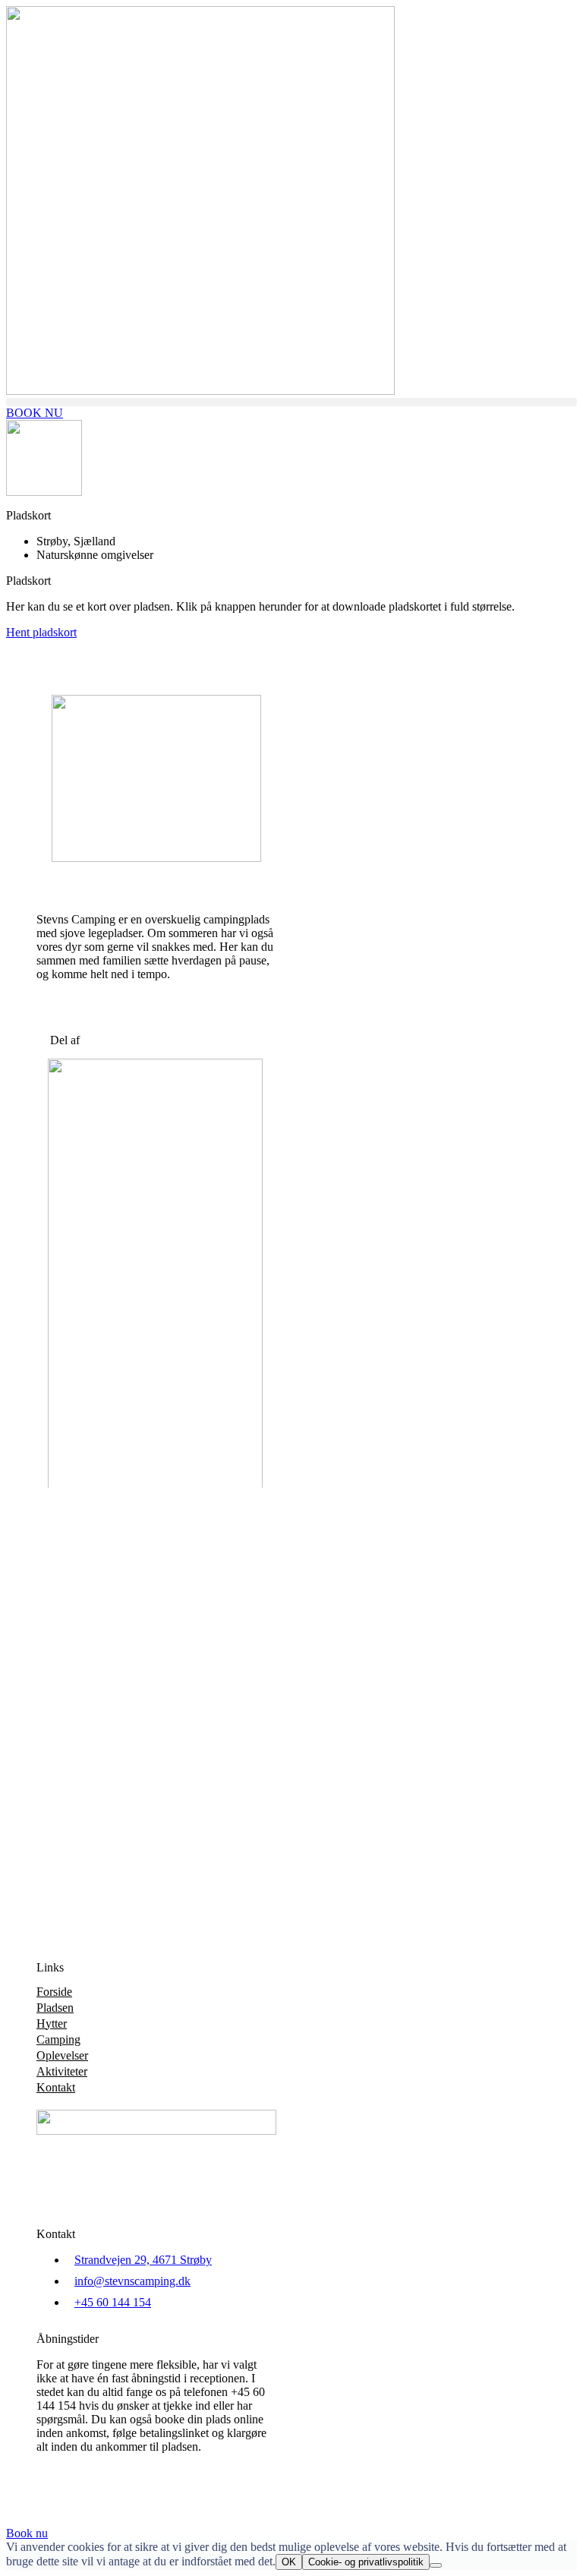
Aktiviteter (62, 2071)
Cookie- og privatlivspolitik (366, 2562)
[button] (291, 402)
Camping (58, 2039)
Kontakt (56, 2087)
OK (289, 2562)
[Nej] (436, 2565)
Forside (54, 1992)
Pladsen (55, 2008)
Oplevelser (62, 2055)
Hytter (52, 2024)
